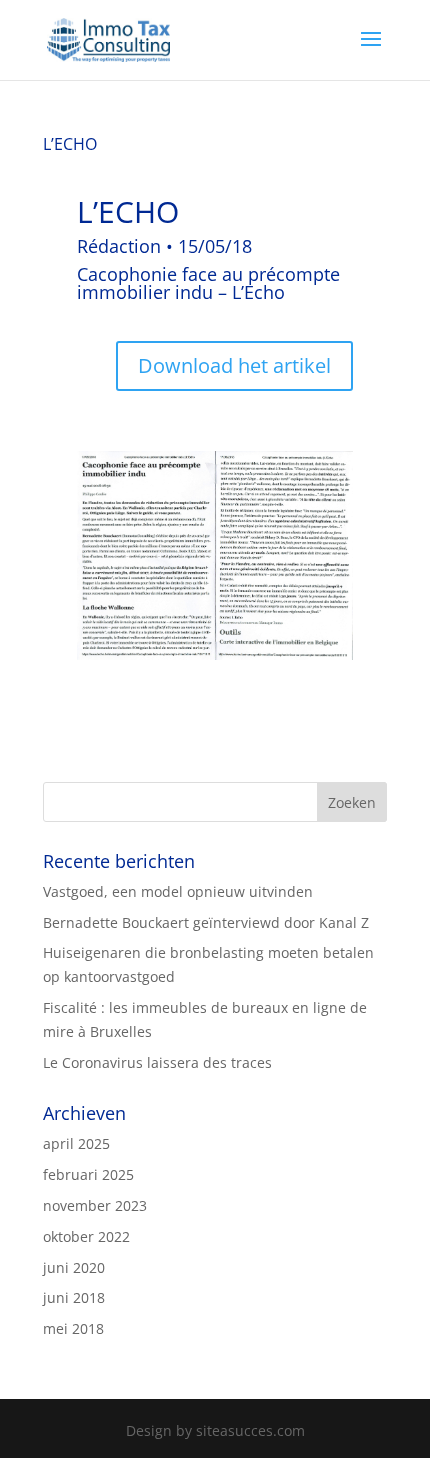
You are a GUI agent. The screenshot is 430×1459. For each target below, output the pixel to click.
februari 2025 (88, 1174)
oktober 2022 (86, 1236)
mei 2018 (73, 1328)
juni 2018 (74, 1297)
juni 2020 (74, 1267)
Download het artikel (234, 365)
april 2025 (76, 1143)
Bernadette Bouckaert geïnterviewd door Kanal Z (206, 922)
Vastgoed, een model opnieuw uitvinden (178, 891)
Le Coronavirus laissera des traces (157, 1062)
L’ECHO (70, 144)
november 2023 (95, 1205)
